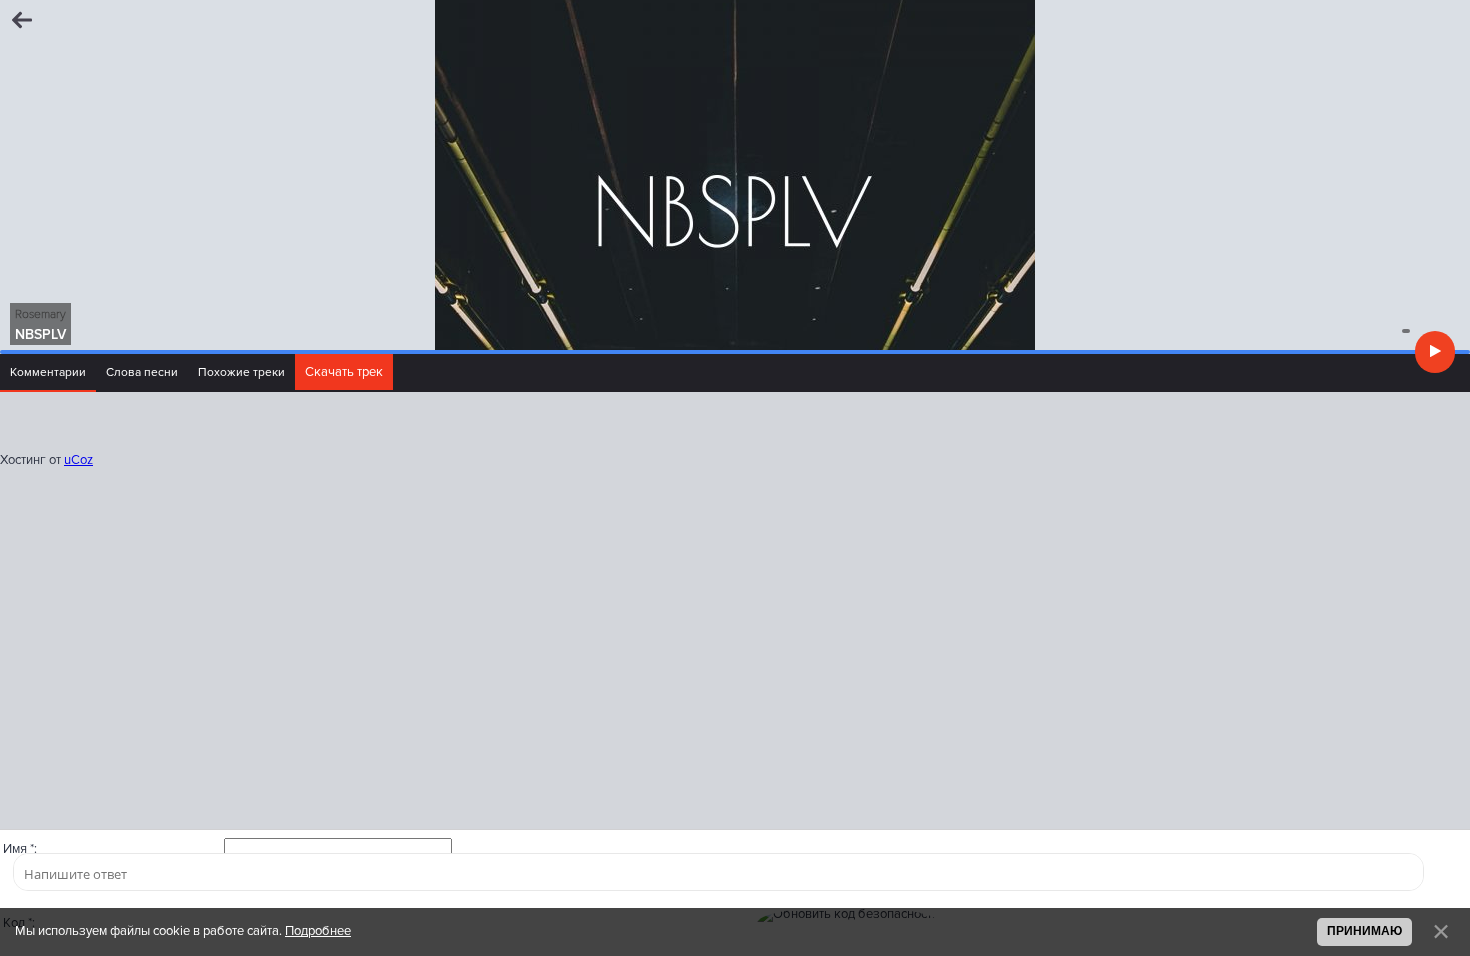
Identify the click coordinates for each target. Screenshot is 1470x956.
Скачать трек (344, 372)
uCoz (78, 460)
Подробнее (318, 931)
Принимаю (1364, 930)
